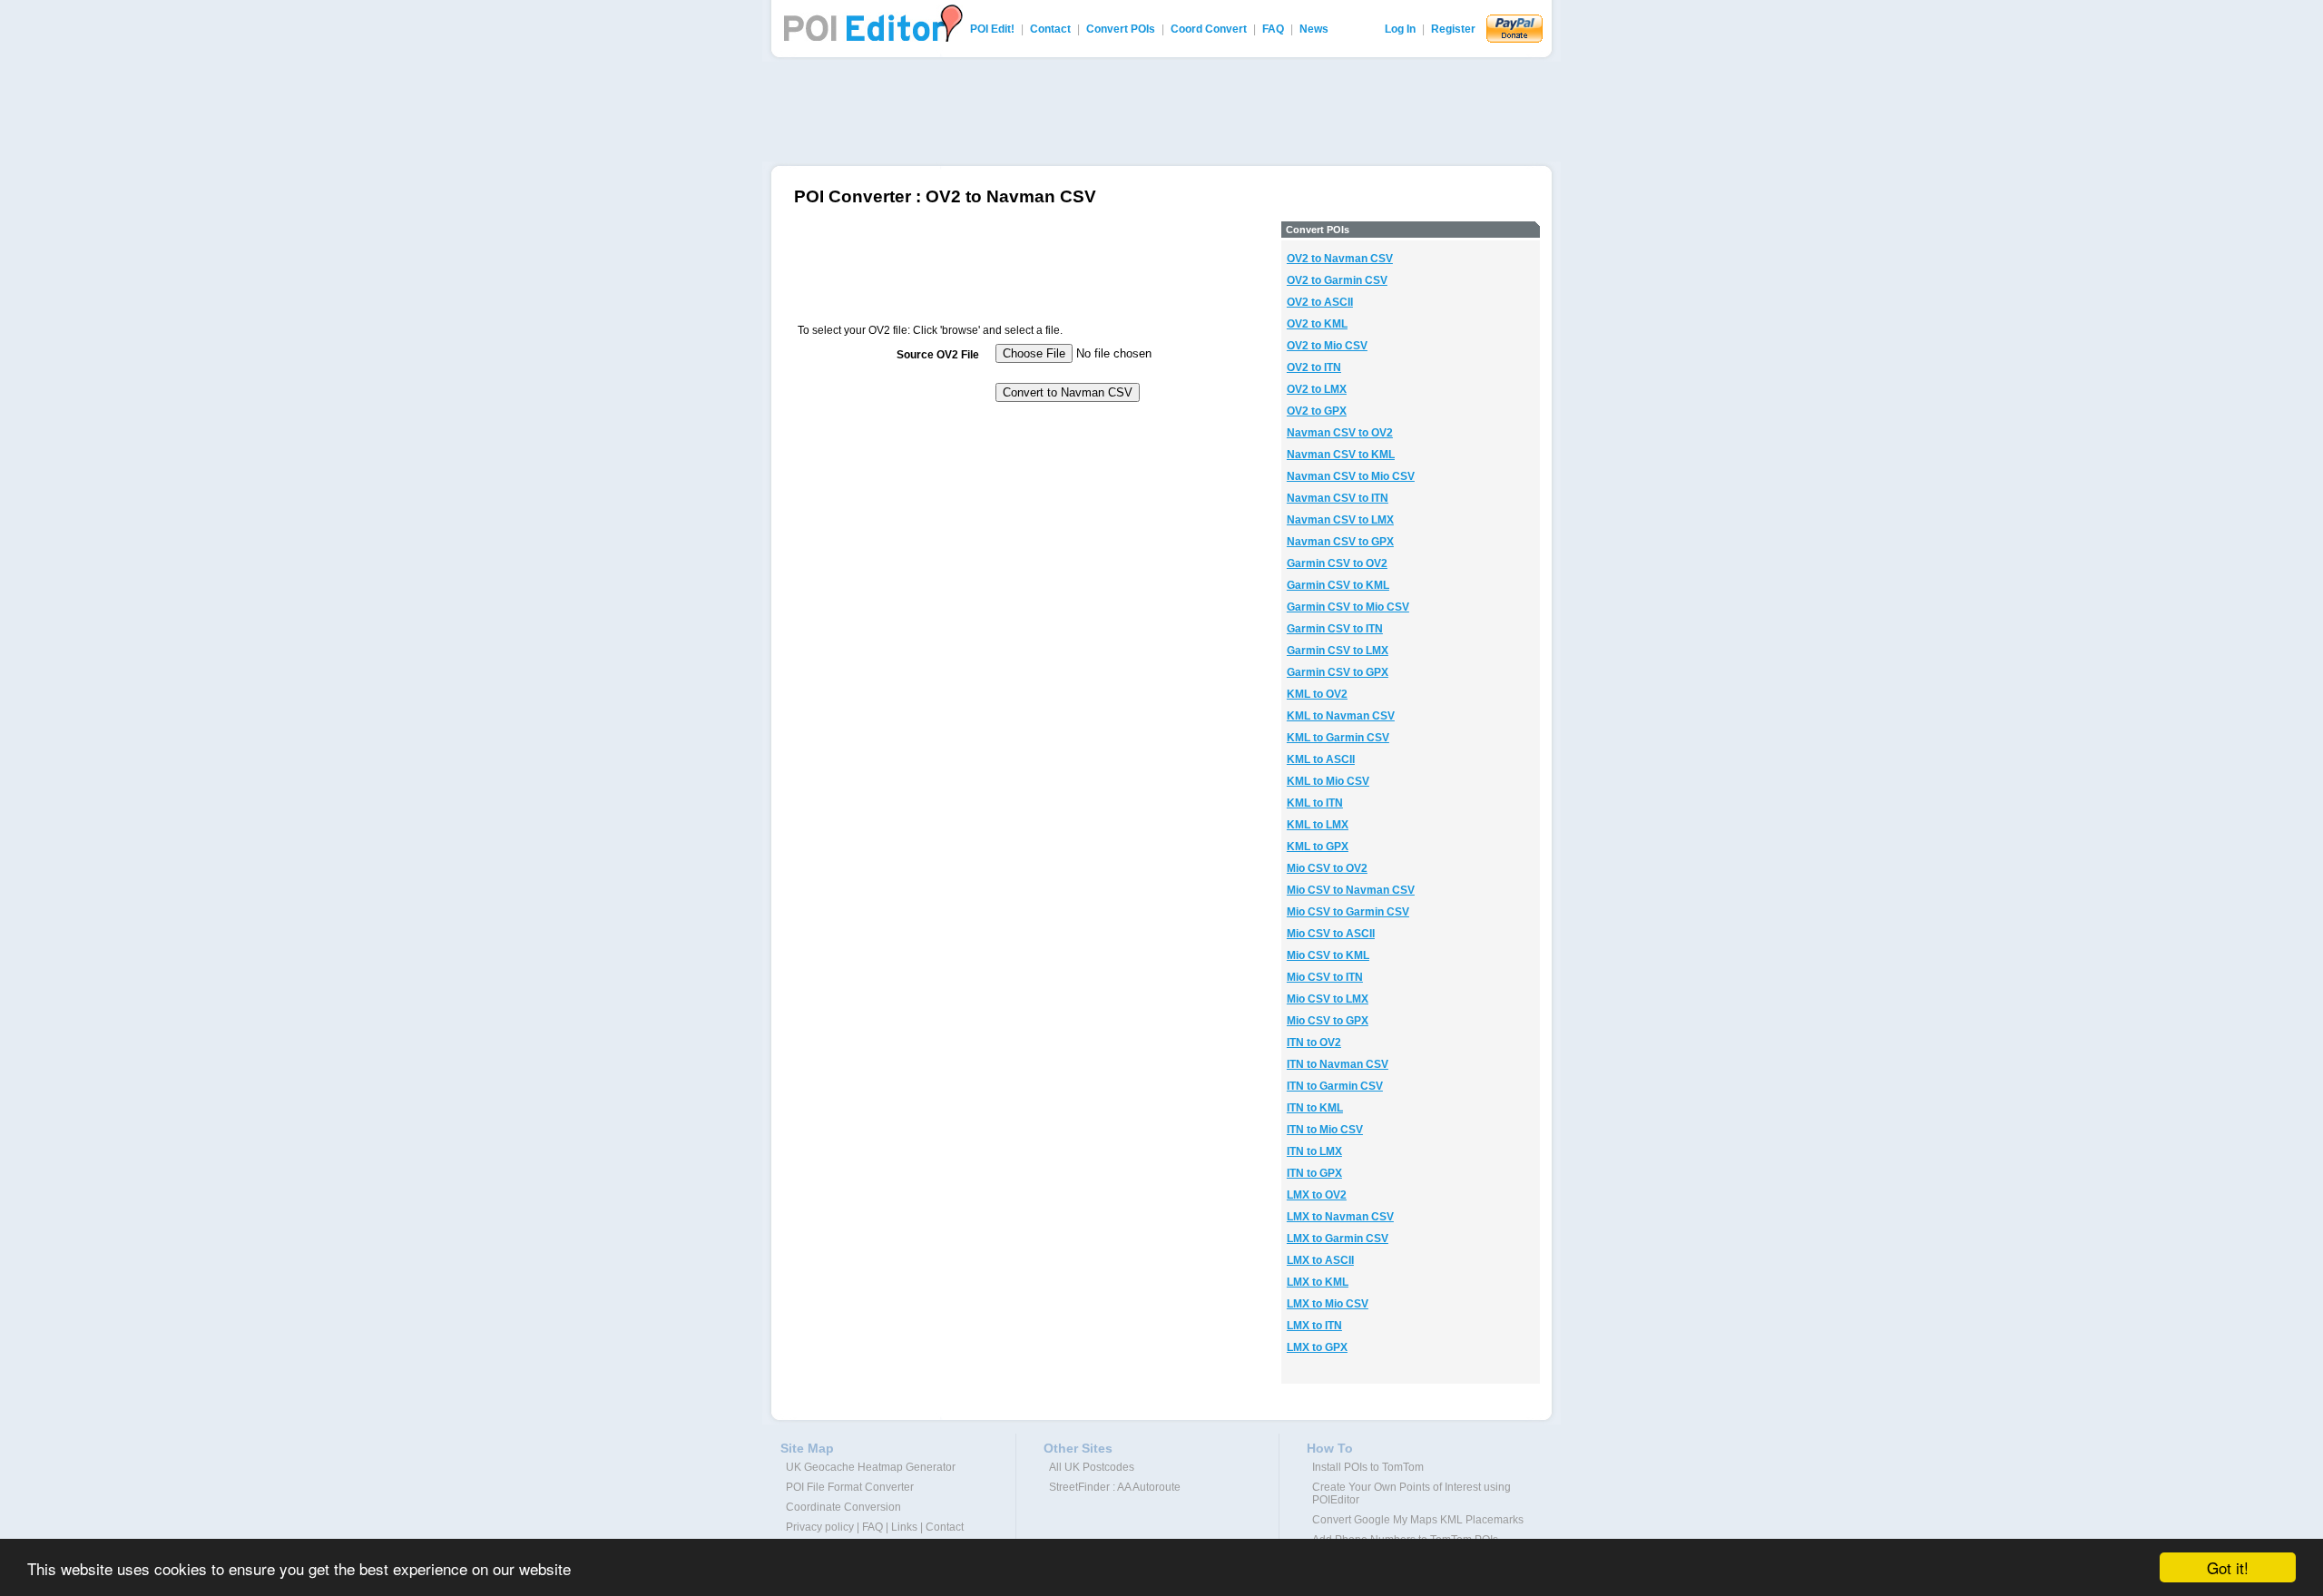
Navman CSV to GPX (1340, 542)
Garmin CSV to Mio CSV (1348, 607)
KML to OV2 (1317, 694)
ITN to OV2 (1314, 1043)
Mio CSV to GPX (1328, 1021)
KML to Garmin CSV (1338, 738)
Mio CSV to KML (1328, 955)
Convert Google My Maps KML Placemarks (1418, 1520)
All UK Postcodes (1092, 1467)
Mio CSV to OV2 (1327, 868)
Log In (1400, 29)
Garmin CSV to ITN (1335, 629)
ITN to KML (1315, 1108)
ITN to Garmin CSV (1335, 1086)
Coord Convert (1209, 29)
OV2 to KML (1317, 324)
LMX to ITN (1314, 1326)
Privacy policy (820, 1527)
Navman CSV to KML (1341, 455)
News (1314, 29)
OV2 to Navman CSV (1340, 259)
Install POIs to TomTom (1368, 1467)
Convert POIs (1121, 29)
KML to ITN (1315, 803)
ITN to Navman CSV (1338, 1064)
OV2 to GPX (1317, 411)
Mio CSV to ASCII (1331, 934)
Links (904, 1527)
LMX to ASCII (1320, 1260)
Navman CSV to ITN (1338, 498)
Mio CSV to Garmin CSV (1348, 912)
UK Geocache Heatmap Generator (871, 1467)
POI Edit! (992, 29)
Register (1453, 29)
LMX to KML (1318, 1282)
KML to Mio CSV (1328, 781)
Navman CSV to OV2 (1340, 433)
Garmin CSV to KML (1338, 585)
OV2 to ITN (1314, 367)
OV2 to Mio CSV (1327, 346)
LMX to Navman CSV (1340, 1217)
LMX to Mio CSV (1328, 1304)
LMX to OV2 (1317, 1195)
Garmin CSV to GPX (1338, 672)
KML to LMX (1318, 825)
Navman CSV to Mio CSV (1351, 476)
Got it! (2228, 1567)
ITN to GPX (1314, 1173)
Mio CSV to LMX (1328, 999)
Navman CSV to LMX (1340, 520)
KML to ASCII (1321, 759)
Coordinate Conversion (843, 1507)
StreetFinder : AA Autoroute (1115, 1487)
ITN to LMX (1314, 1151)
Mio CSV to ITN (1325, 977)
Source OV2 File (938, 355)
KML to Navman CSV (1341, 716)
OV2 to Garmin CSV (1337, 280)
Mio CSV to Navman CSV (1351, 890)
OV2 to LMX (1317, 389)
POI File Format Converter (850, 1487)
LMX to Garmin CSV (1338, 1239)
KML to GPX (1318, 847)
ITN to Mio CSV (1325, 1130)
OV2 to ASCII (1320, 302)
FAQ (1273, 29)
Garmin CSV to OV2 (1337, 563)
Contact (1050, 29)
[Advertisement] (1161, 112)
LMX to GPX (1317, 1347)
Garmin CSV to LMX (1338, 651)
